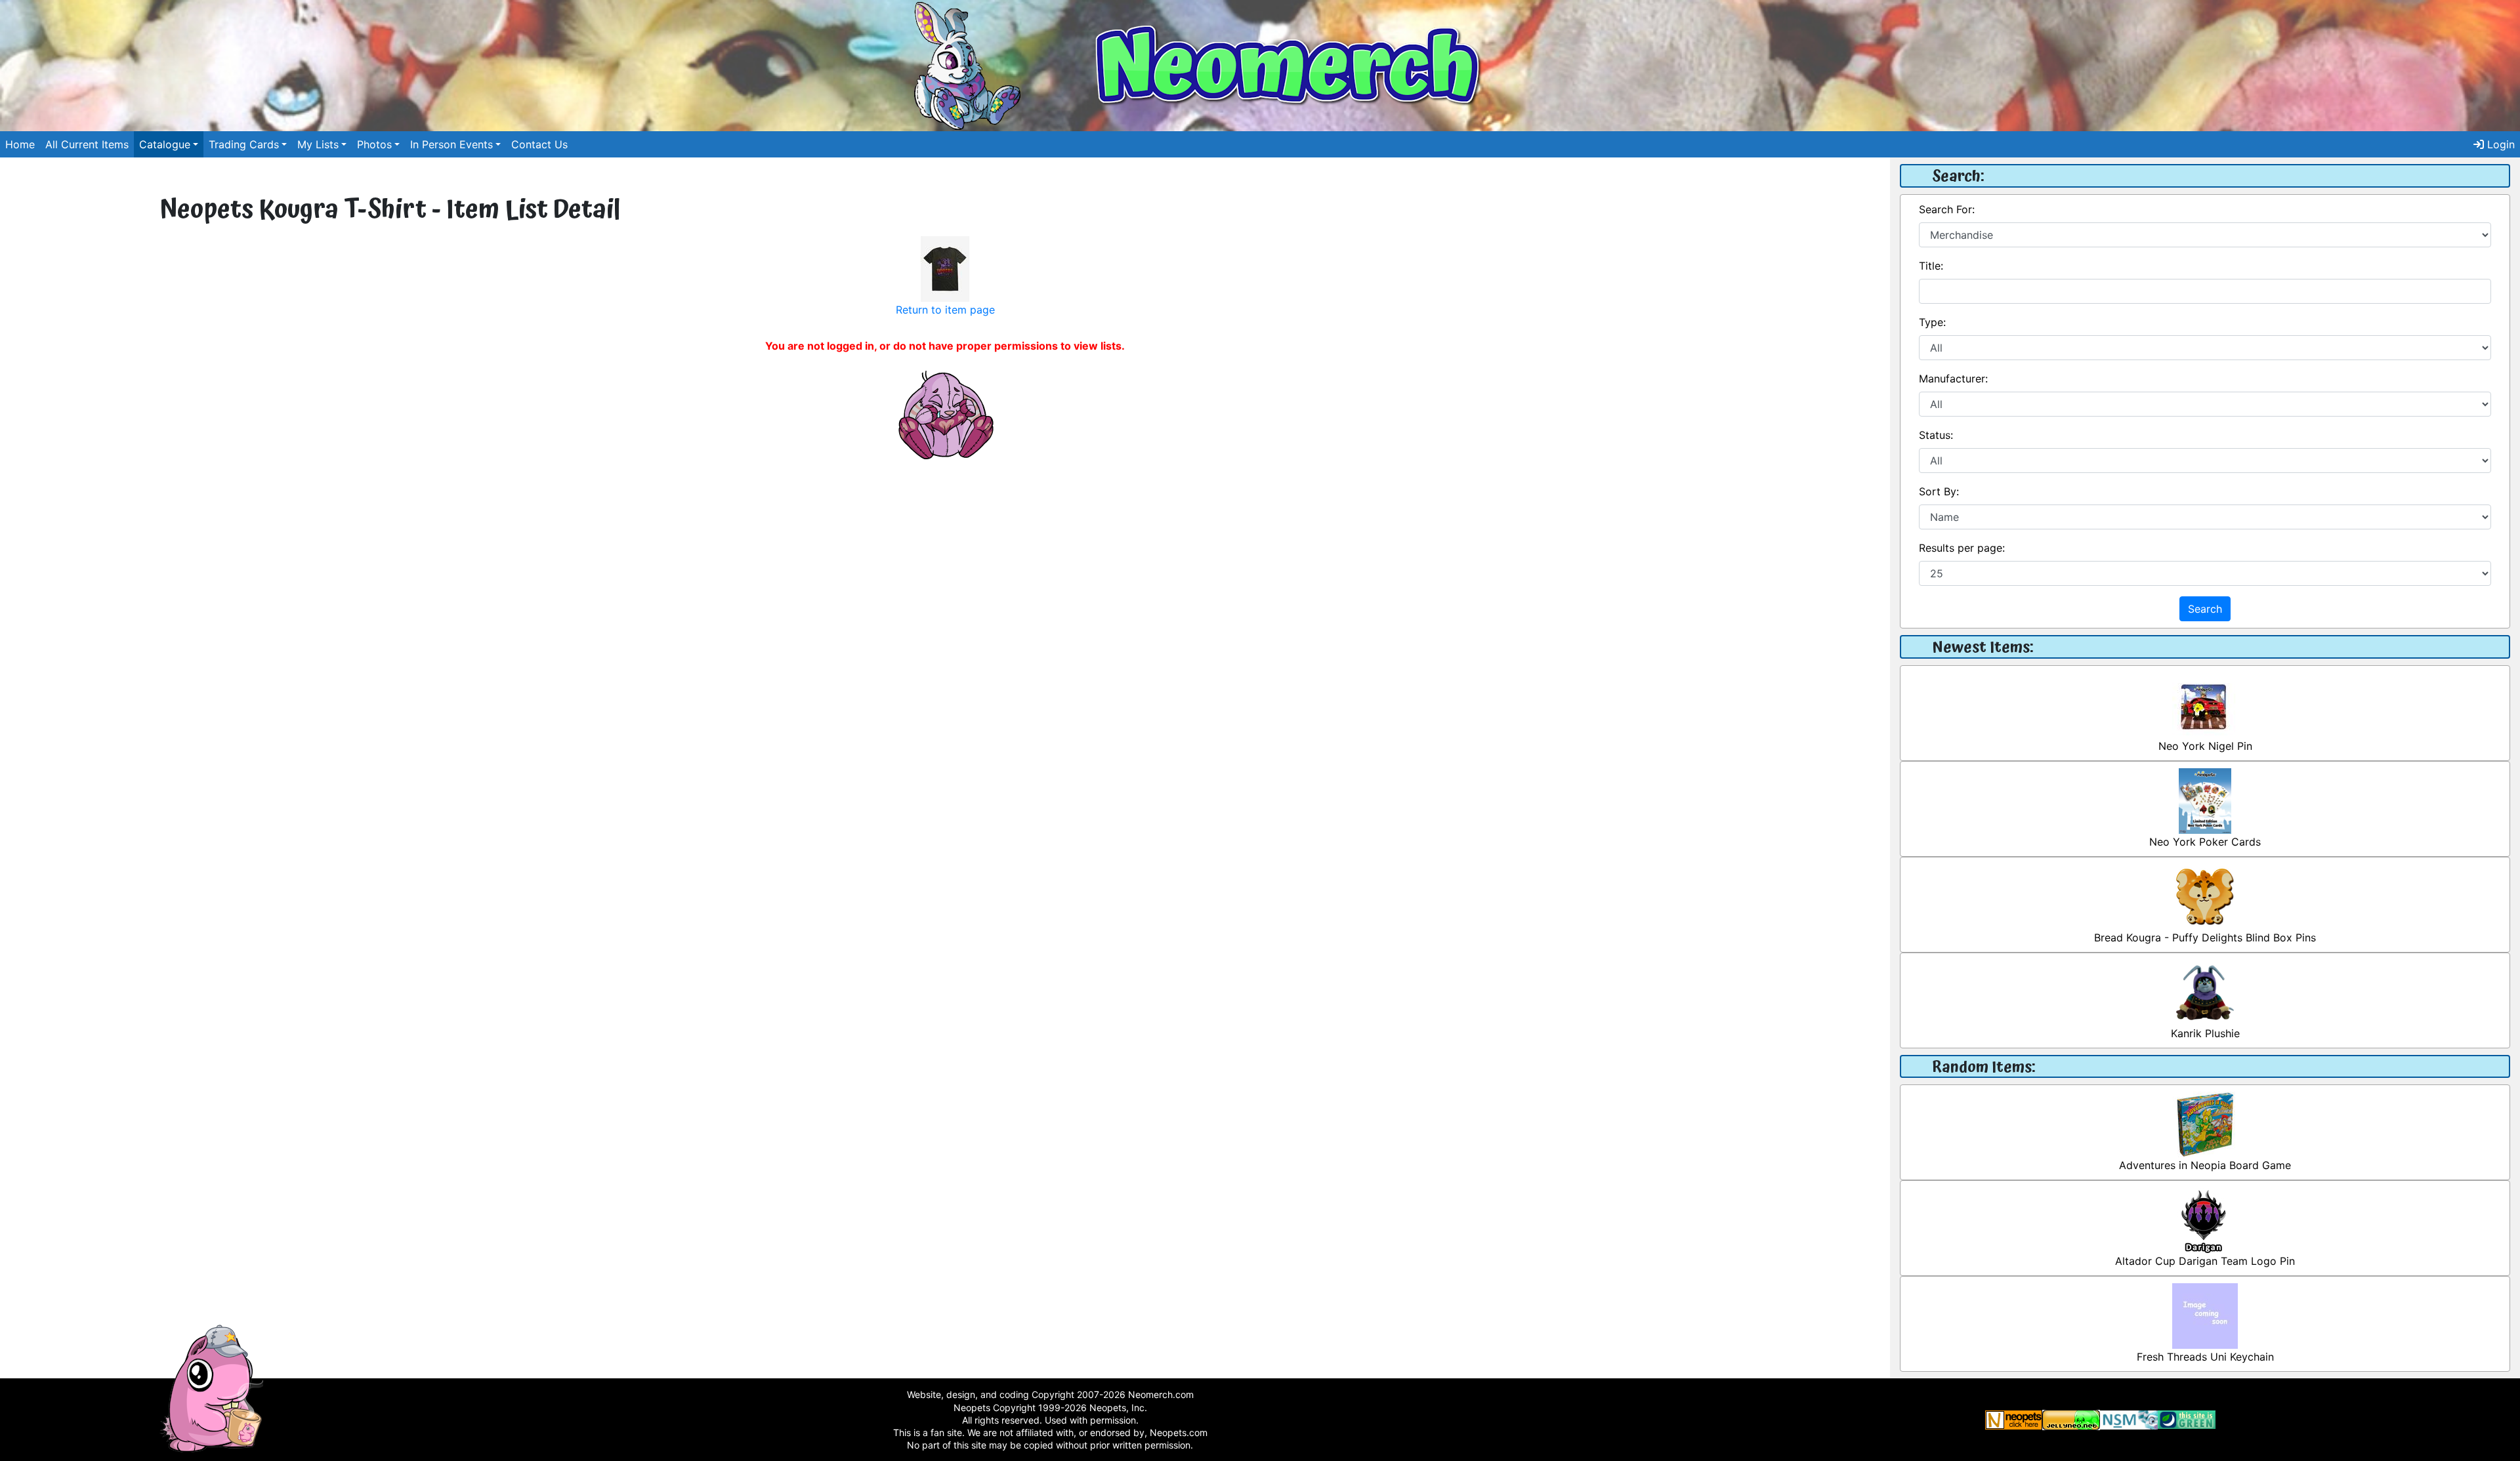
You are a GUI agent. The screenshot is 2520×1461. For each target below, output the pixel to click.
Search (2205, 609)
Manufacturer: (1953, 379)
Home (20, 144)
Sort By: (1939, 491)
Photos (374, 144)
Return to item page (945, 310)
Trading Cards (244, 144)
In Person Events (451, 144)
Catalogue (165, 144)
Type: (1932, 322)
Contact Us (539, 144)
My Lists (318, 144)
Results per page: (1962, 548)
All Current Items (87, 144)
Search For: (1947, 209)
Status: (1936, 435)
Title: (1931, 266)
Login (2499, 144)
